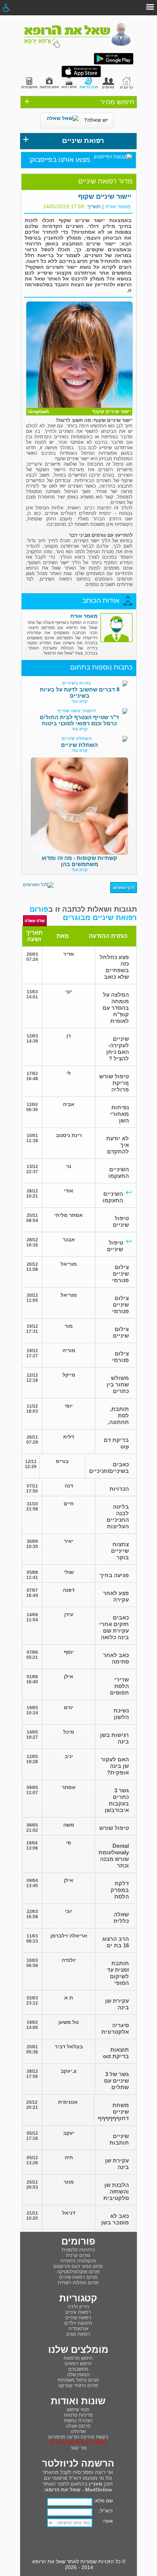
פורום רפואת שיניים (78, 2277)
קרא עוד (80, 701)
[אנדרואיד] (114, 63)
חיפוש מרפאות (78, 2358)
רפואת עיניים (78, 2312)
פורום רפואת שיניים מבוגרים (83, 913)
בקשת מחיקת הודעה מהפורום (78, 2437)
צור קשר (78, 2448)
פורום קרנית (78, 2255)
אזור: (108, 2521)
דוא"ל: (106, 2511)
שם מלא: (103, 2501)
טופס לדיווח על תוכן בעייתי (78, 2442)
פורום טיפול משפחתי (78, 2380)
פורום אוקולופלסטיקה (78, 2272)
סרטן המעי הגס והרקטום (78, 2266)
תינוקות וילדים (78, 2323)
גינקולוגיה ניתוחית (78, 2261)
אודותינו (78, 2431)
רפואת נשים (78, 2334)
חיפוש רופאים (78, 2364)
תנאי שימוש (78, 2410)
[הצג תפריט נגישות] (6, 8)
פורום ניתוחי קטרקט (78, 2385)
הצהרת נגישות (78, 2420)
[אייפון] (81, 76)
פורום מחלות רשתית (78, 2283)
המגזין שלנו (78, 2375)
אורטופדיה (78, 2329)
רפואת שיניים (78, 2318)
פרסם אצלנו (78, 2426)
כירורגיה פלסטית (78, 2250)
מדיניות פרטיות (78, 2415)
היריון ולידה (78, 2307)
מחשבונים (78, 2369)
